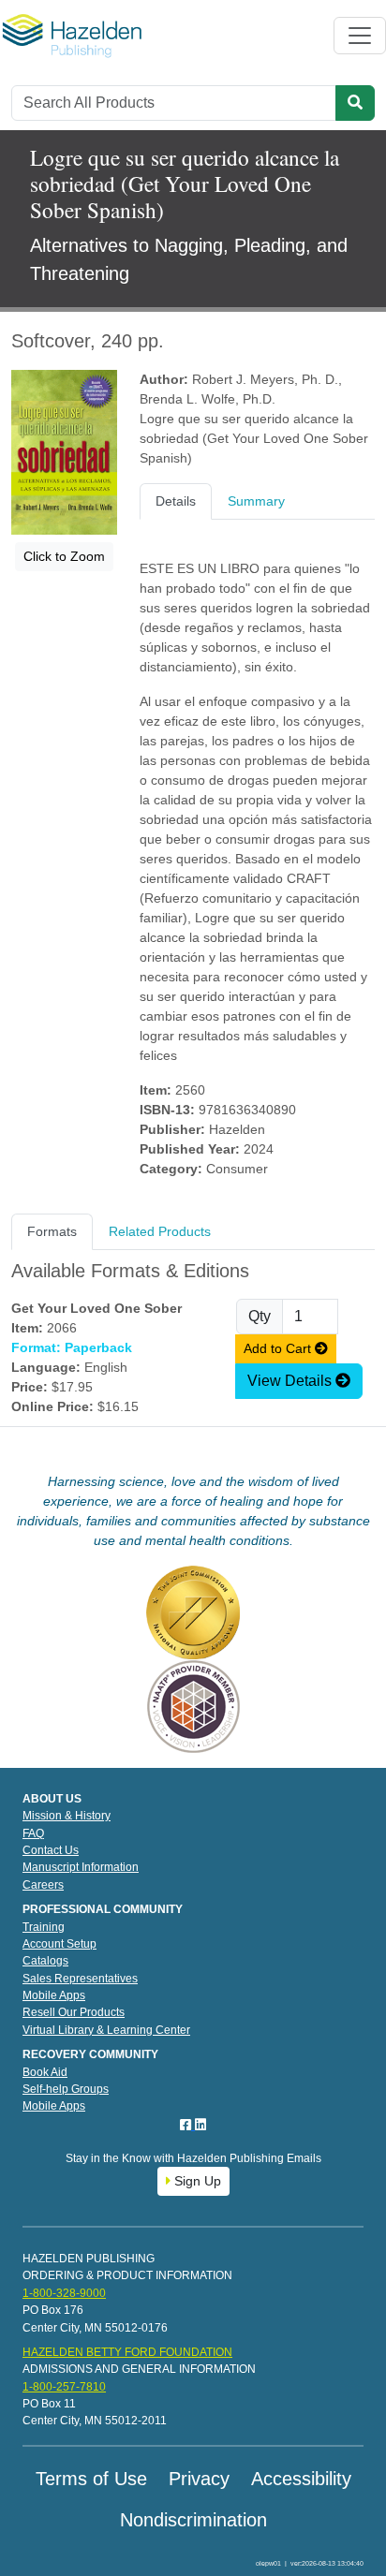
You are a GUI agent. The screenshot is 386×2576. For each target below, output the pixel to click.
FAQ (33, 1833)
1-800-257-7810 (64, 2387)
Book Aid (45, 2072)
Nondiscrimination (193, 2520)
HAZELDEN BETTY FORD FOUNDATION (127, 2352)
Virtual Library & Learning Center (106, 2030)
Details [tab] (176, 501)
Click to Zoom (64, 556)
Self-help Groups (66, 2089)
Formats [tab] (52, 1231)
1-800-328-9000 (64, 2293)
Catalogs (45, 1961)
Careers (43, 1885)
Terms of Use (91, 2479)
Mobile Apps (54, 1995)
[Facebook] (187, 2125)
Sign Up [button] (196, 2181)
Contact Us (51, 1850)
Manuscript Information (81, 1867)
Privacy (199, 2479)
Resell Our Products (74, 2012)
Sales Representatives (80, 1979)
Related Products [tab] (160, 1231)
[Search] (355, 103)
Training (44, 1927)
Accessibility (301, 2479)
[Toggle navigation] (360, 36)
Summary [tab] (256, 501)
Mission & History (67, 1816)
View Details (291, 1381)
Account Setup (59, 1944)
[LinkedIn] (200, 2125)
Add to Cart (279, 1348)
